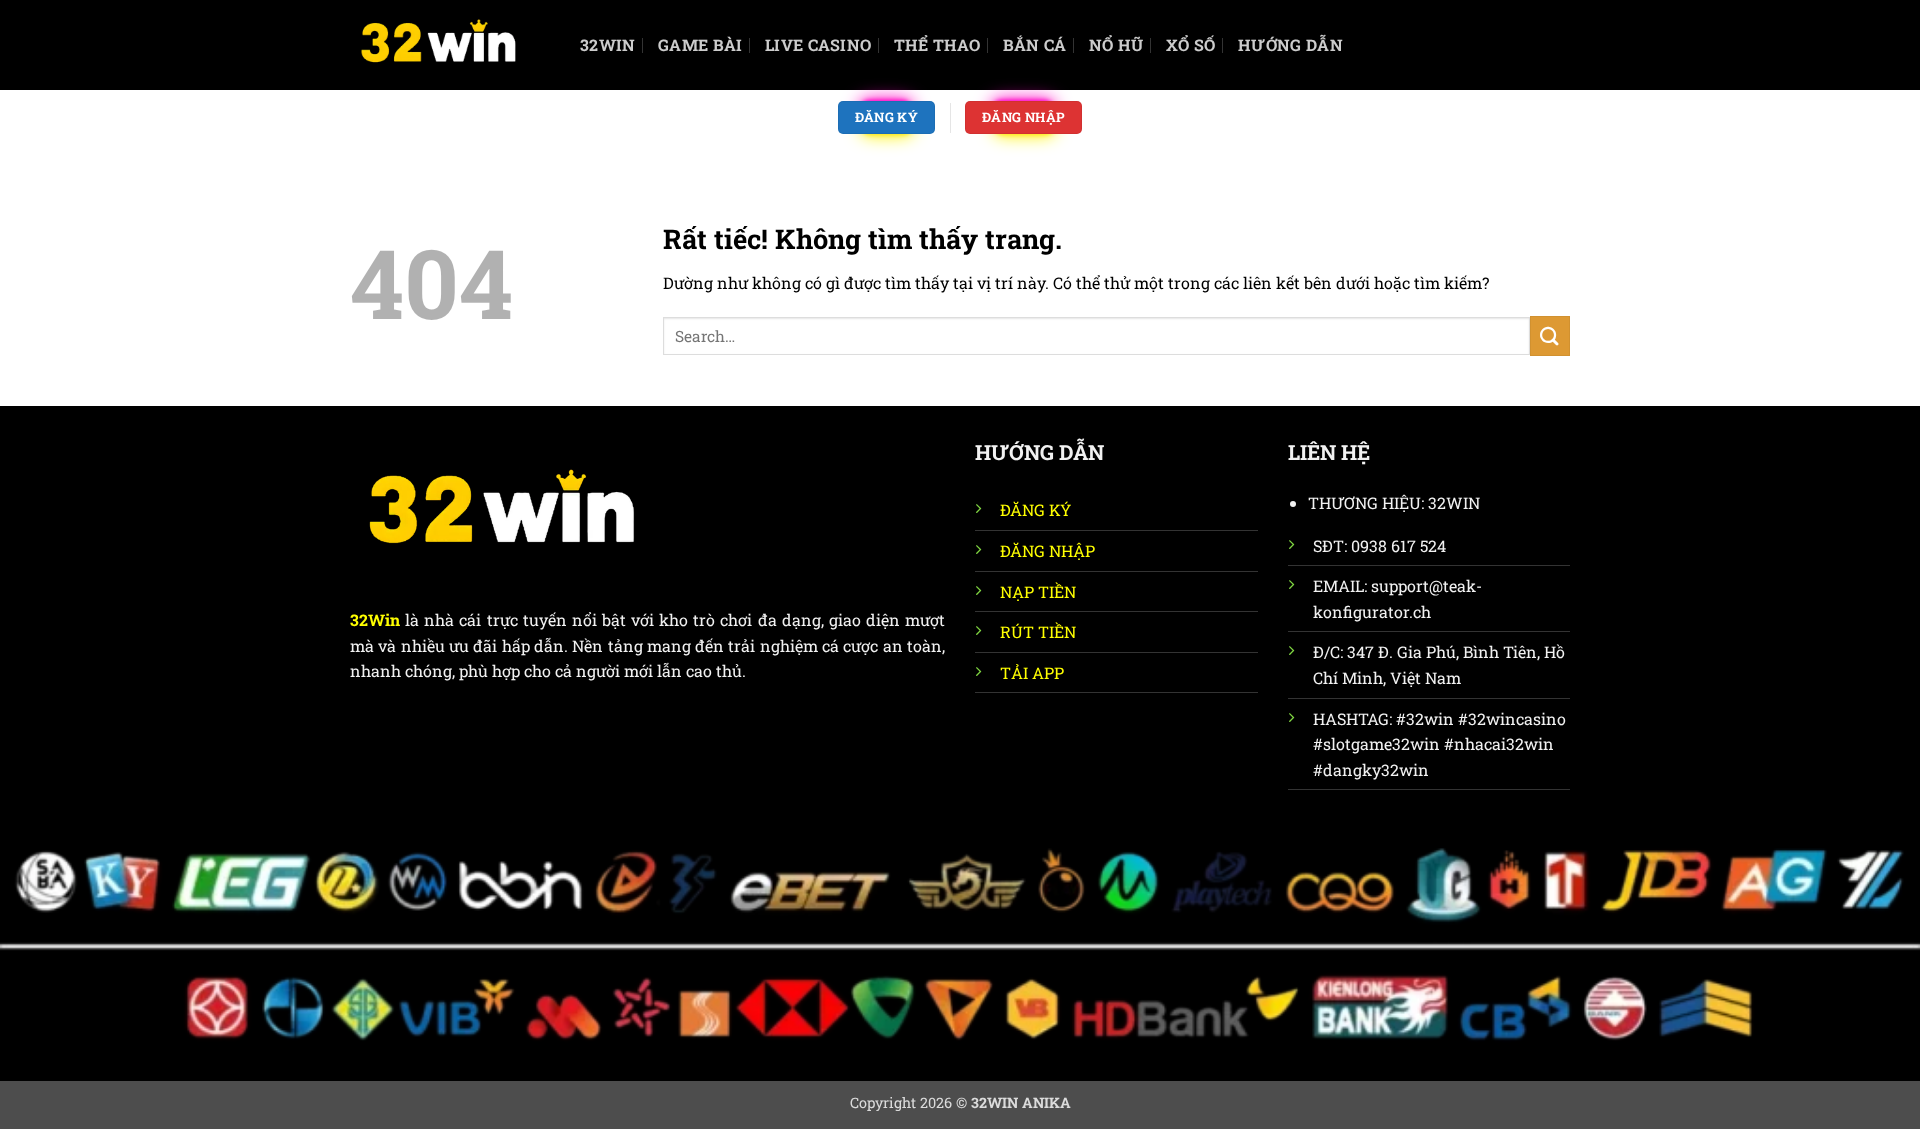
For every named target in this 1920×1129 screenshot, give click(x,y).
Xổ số (1191, 44)
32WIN (608, 44)
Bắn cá (1035, 44)
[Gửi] (1550, 335)
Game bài (700, 44)
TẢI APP (1032, 672)
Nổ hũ (1116, 44)
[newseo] (450, 45)
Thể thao (937, 44)
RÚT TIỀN (1038, 631)
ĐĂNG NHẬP (1047, 550)
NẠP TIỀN (1038, 591)
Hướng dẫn (1290, 44)
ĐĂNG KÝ (1035, 509)
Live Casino (818, 44)
